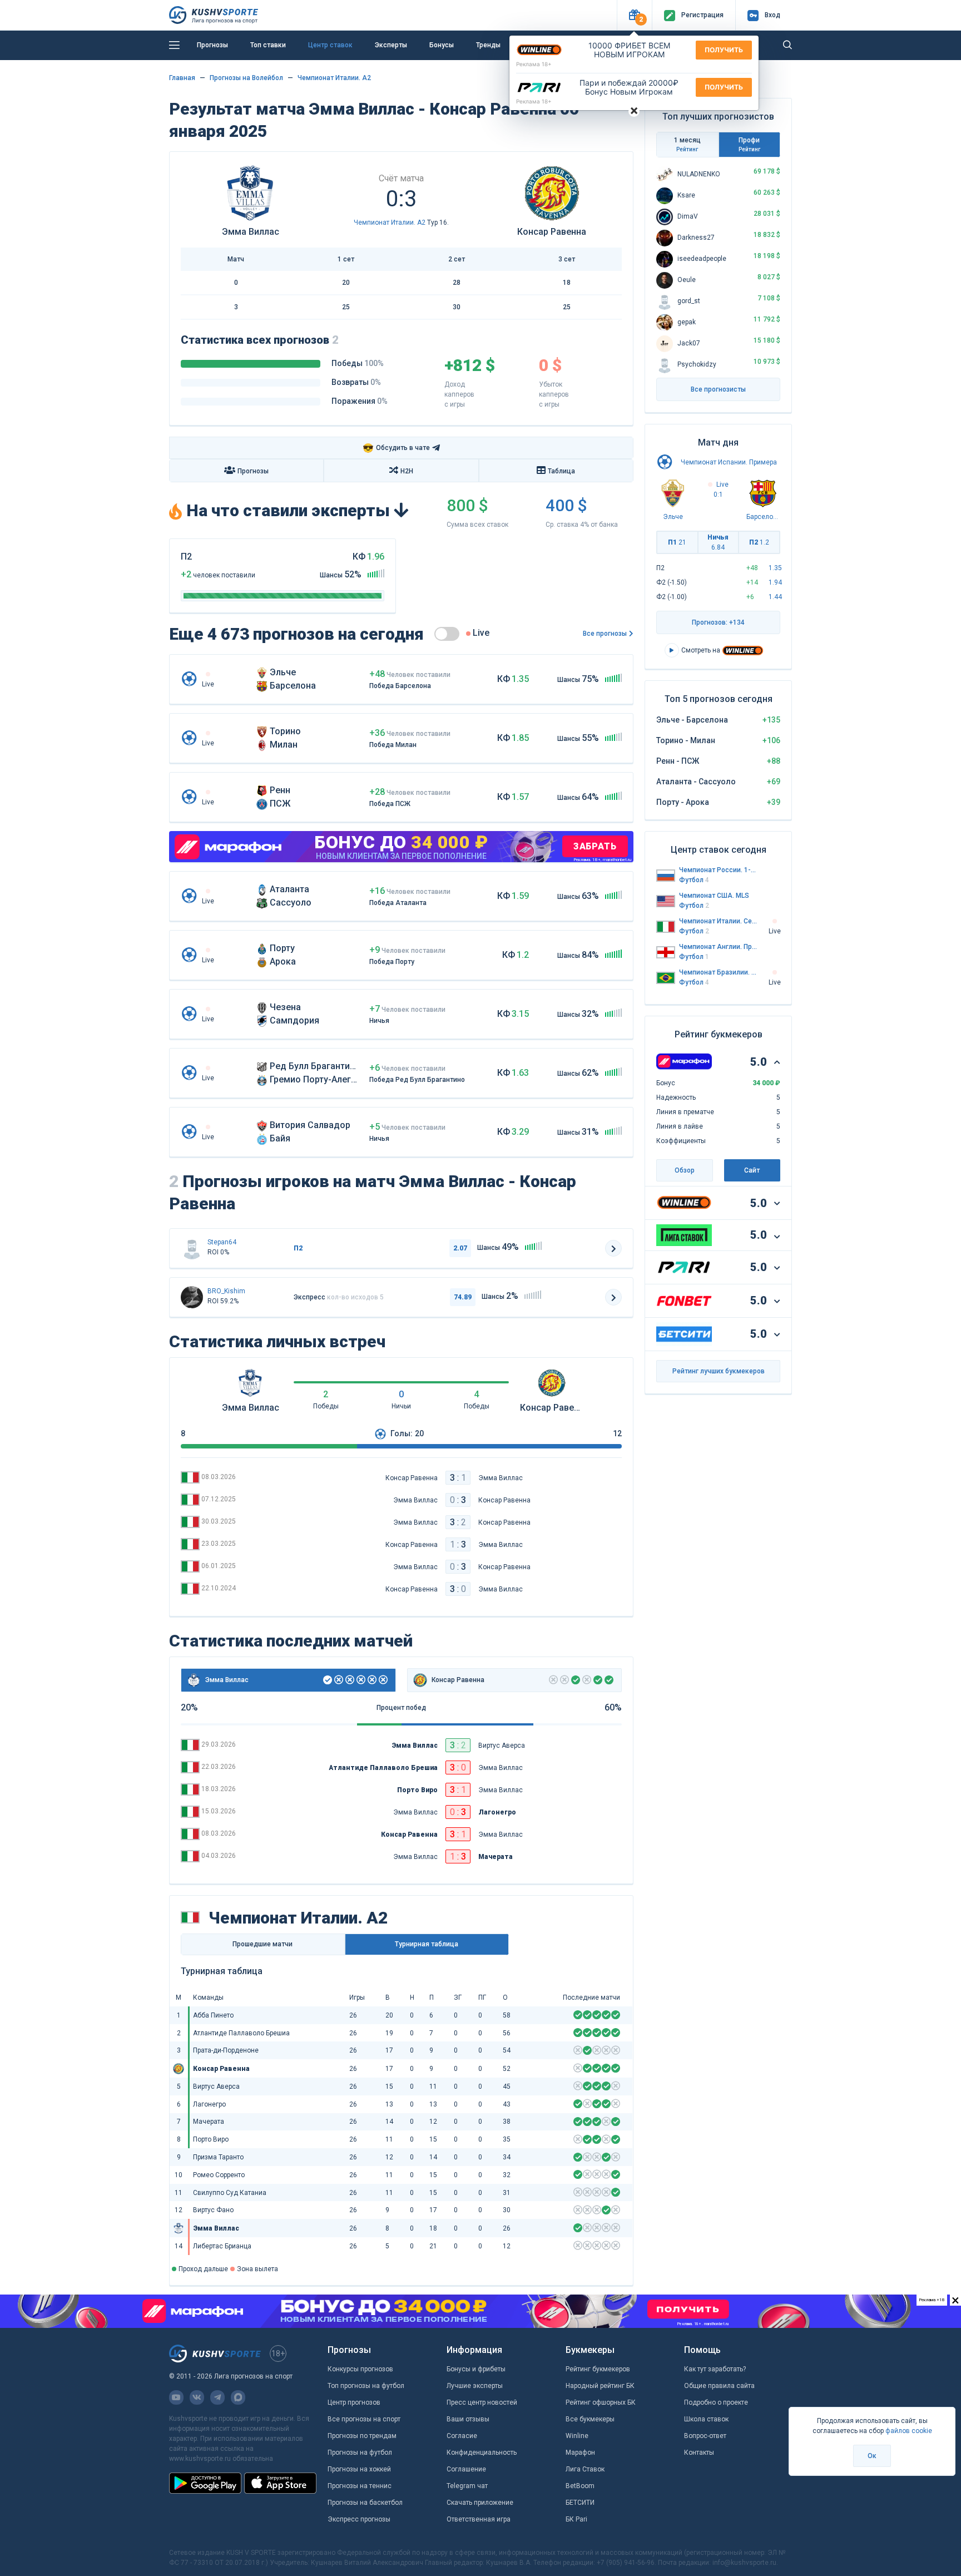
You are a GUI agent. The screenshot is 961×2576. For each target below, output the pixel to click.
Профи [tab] (749, 144)
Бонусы (442, 45)
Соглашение (466, 2469)
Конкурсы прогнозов (360, 2369)
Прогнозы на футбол (360, 2453)
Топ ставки (268, 45)
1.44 (775, 597)
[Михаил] (192, 1297)
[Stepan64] (192, 1248)
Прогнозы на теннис (360, 2486)
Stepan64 (222, 1242)
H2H (407, 471)
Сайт (752, 1170)
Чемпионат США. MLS (714, 896)
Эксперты (391, 45)
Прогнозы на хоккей (359, 2469)
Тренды (488, 45)
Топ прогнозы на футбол (366, 2386)
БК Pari (576, 2519)
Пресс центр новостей (482, 2402)
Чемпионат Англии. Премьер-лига (719, 947)
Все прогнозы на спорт (364, 2419)
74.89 (463, 1297)
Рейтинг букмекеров (598, 2369)
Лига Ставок (585, 2469)
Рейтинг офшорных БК (601, 2402)
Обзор (685, 1170)
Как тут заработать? (715, 2369)
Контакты (699, 2453)
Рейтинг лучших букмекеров (719, 1371)
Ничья (718, 542)
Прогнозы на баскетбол (365, 2503)
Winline (577, 2436)
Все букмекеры (590, 2419)
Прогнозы (212, 45)
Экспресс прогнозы (359, 2519)
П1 (677, 542)
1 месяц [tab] (687, 144)
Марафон (580, 2453)
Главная (182, 78)
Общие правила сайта (719, 2386)
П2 (759, 542)
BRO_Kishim (226, 1291)
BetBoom (580, 2486)
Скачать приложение (480, 2503)
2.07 (460, 1248)
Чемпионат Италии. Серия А (719, 921)
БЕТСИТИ (580, 2503)
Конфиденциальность (482, 2453)
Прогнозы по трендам (362, 2436)
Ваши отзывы (468, 2419)
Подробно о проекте (716, 2402)
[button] (634, 15)
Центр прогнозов (354, 2402)
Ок (872, 2456)
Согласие (462, 2436)
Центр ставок (330, 45)
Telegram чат (467, 2486)
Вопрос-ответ (705, 2436)
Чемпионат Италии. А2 (334, 78)
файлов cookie (909, 2431)
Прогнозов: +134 (718, 622)
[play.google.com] (205, 2483)
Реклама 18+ (534, 64)
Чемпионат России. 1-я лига (719, 870)
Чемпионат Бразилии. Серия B (719, 972)
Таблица (561, 471)
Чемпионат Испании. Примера (729, 462)
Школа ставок (706, 2419)
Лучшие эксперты (475, 2386)
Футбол (694, 880)
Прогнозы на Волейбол (246, 78)
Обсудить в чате (396, 448)
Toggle (447, 634)
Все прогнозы (605, 634)
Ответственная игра (479, 2519)
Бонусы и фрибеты (476, 2369)
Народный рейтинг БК (600, 2386)
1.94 (775, 582)
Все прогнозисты (718, 389)
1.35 (775, 568)
